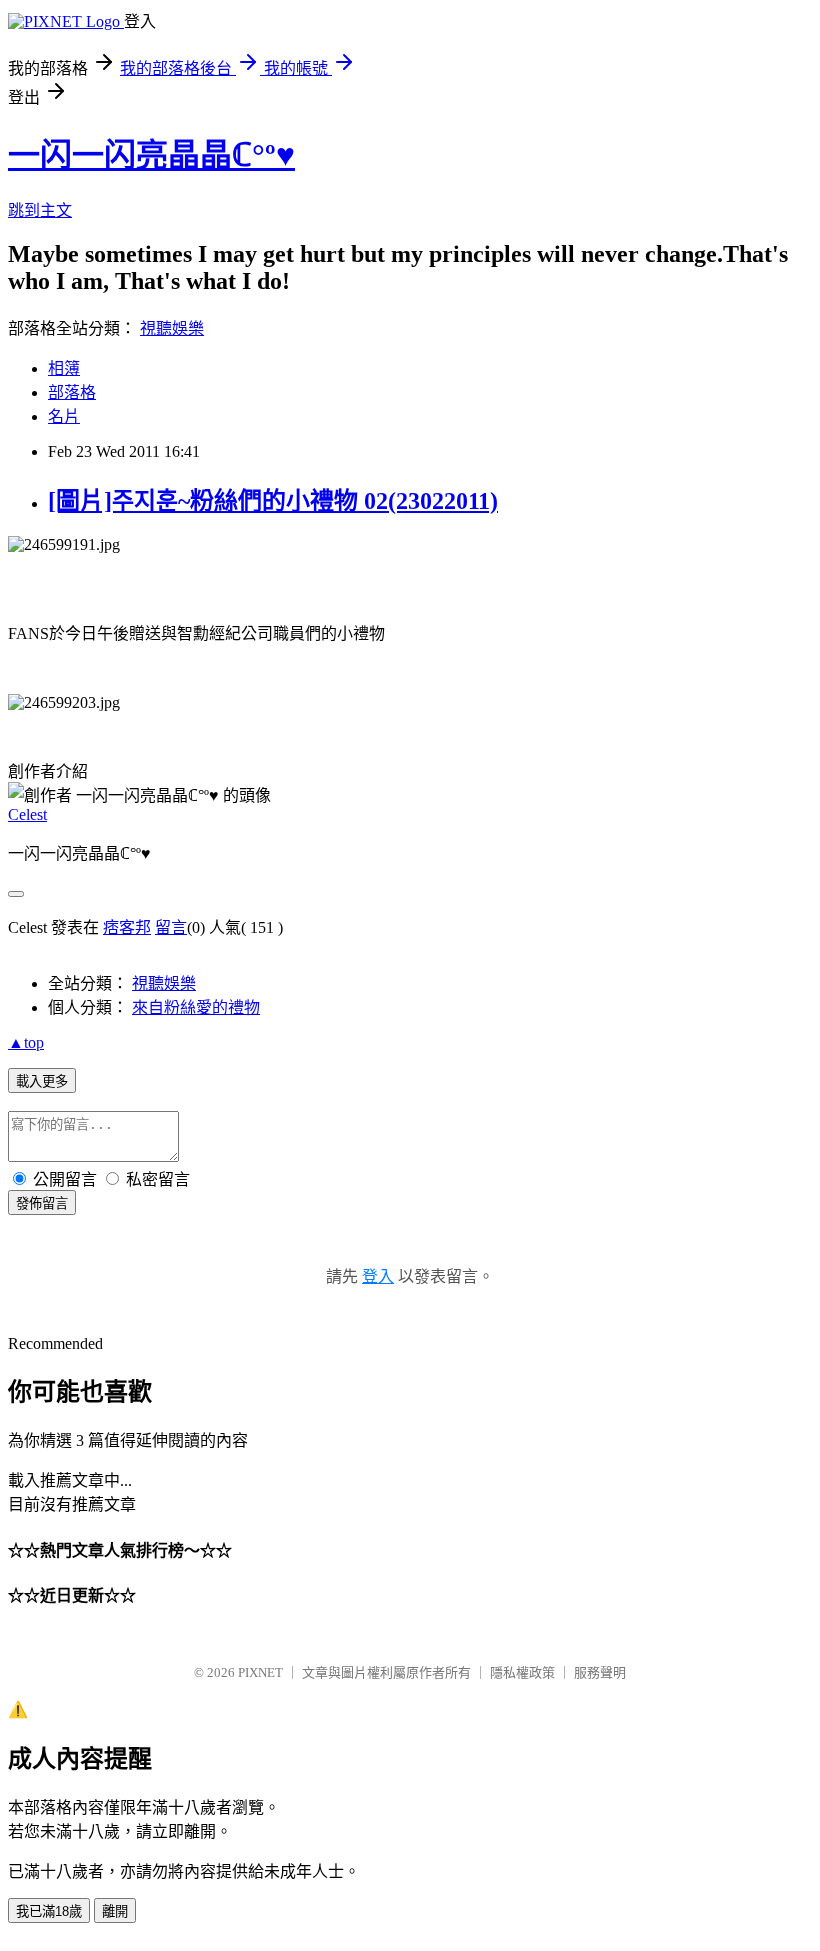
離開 (115, 1911)
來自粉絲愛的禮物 (196, 1007)
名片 (64, 416)
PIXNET (260, 1672)
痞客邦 (127, 927)
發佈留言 (42, 1203)
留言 (171, 927)
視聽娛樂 (172, 328)
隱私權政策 (522, 1672)
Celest (27, 814)
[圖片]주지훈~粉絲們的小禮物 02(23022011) (273, 501)
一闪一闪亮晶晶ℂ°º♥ (151, 155)
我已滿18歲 (49, 1911)
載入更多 (42, 1081)
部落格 (72, 392)
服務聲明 (600, 1672)
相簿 (64, 368)
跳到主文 (40, 210)
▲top (26, 1042)
